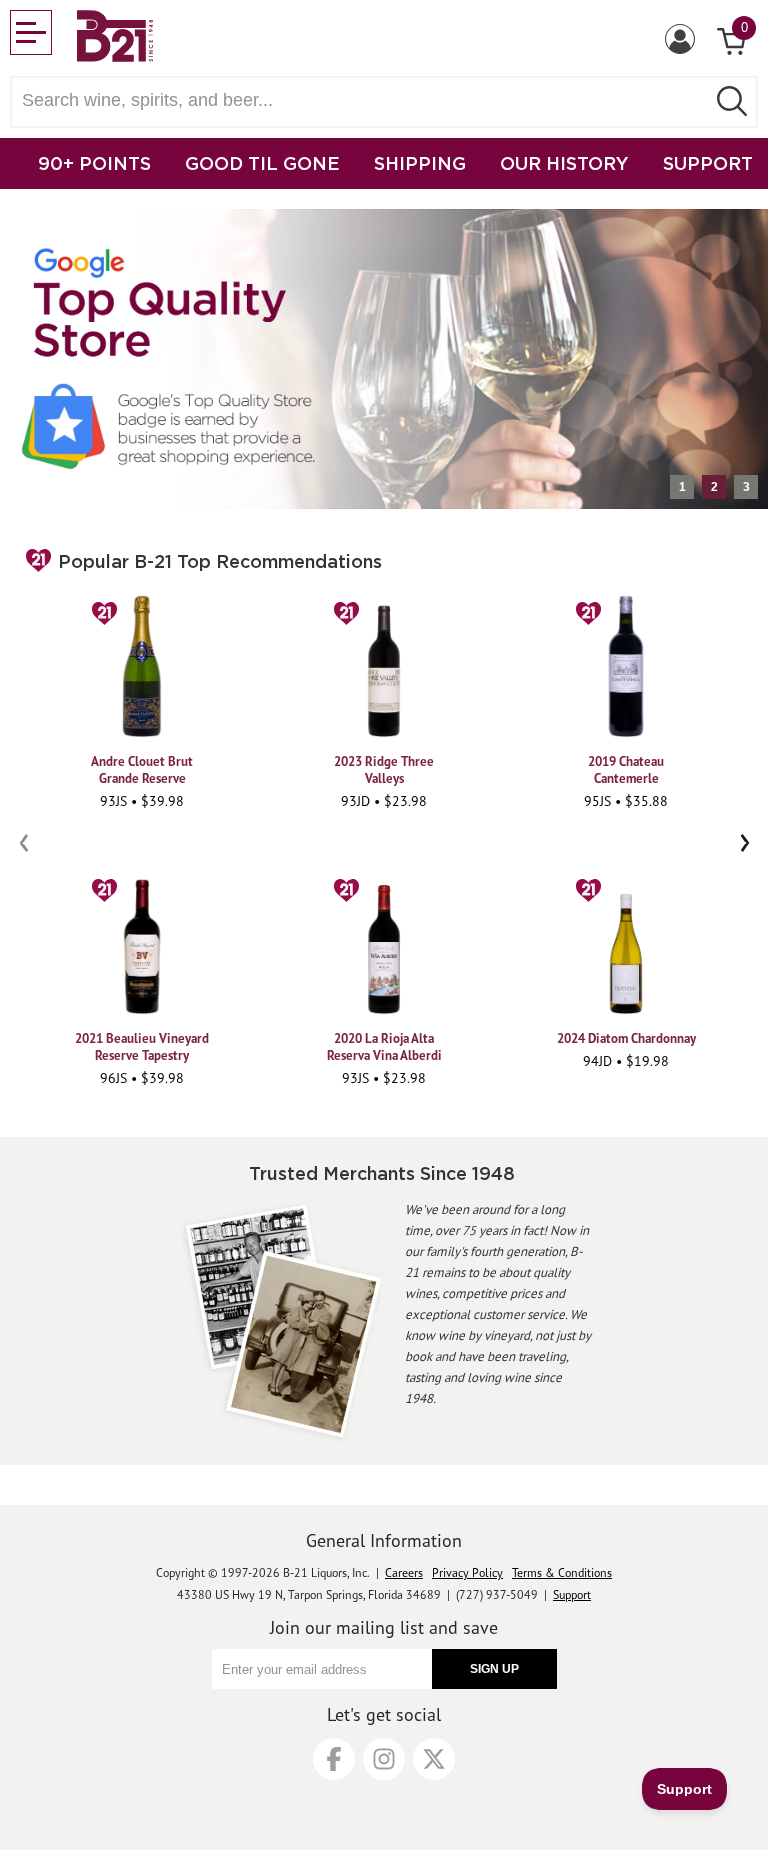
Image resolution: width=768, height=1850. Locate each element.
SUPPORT (708, 163)
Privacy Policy (467, 1572)
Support (572, 1594)
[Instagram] (384, 1759)
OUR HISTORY (564, 163)
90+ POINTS (94, 163)
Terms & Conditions (562, 1572)
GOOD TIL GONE (262, 163)
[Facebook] (334, 1759)
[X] (434, 1759)
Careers (404, 1572)
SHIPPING (420, 163)
